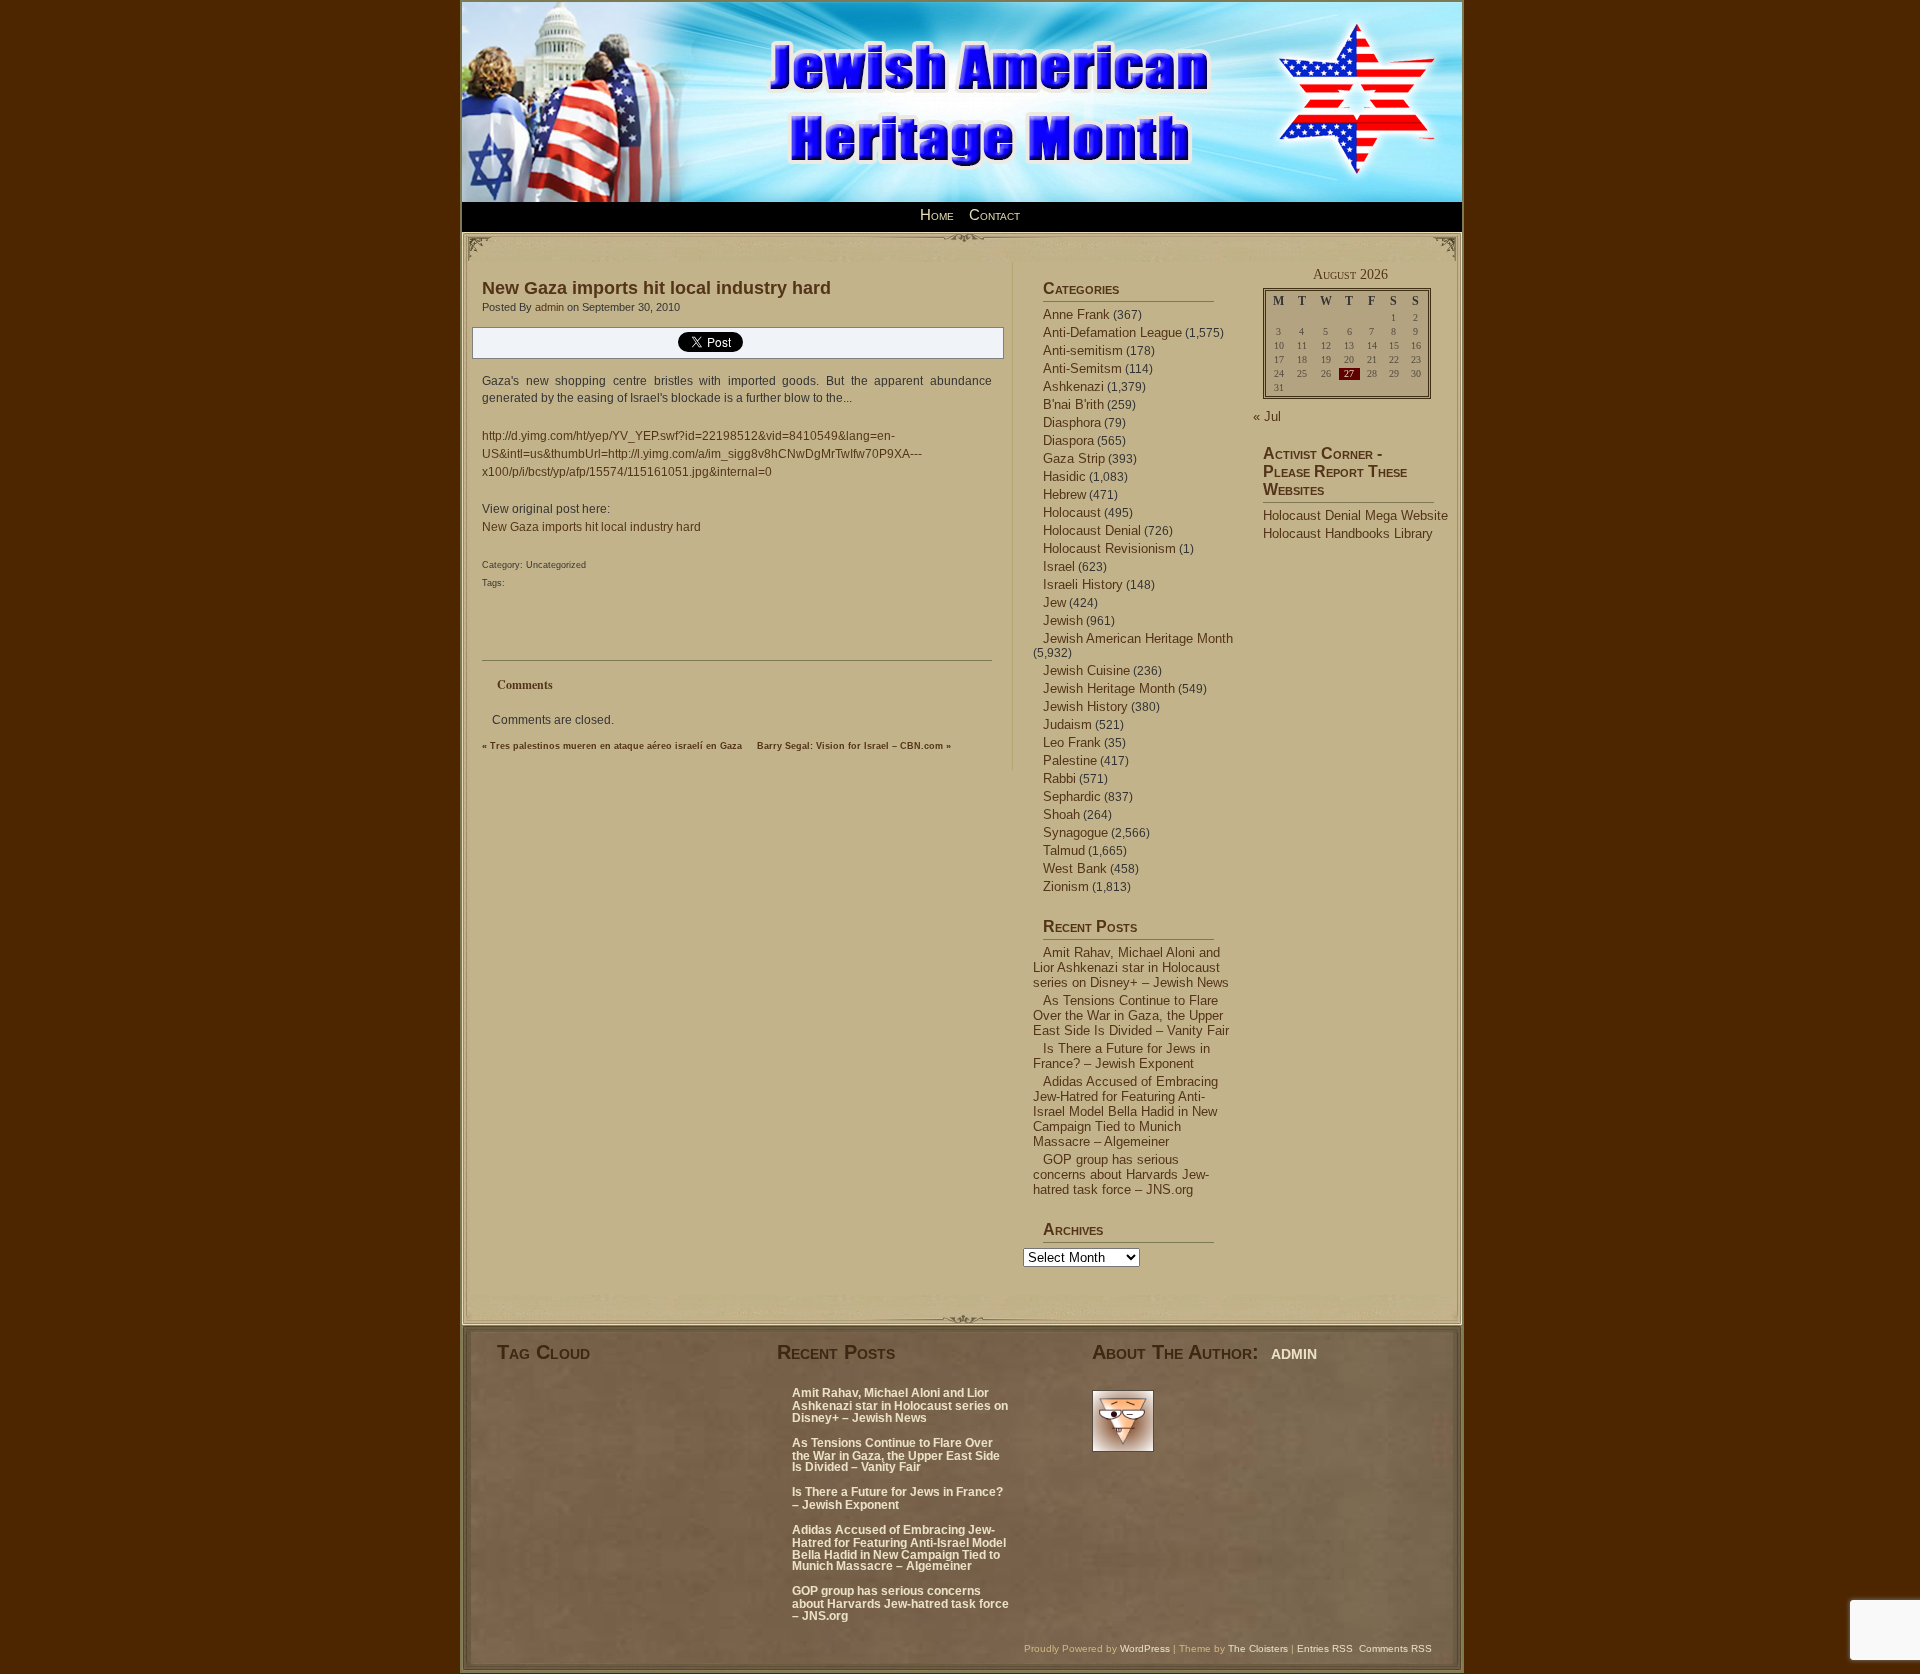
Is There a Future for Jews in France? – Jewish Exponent (1121, 1056)
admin (549, 307)
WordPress (1145, 1648)
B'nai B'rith (1073, 404)
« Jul (1267, 416)
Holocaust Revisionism (1109, 548)
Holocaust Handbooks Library (1348, 533)
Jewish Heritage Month (1109, 688)
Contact (994, 215)
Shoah (1061, 814)
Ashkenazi (1073, 386)
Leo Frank (1072, 742)
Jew (1054, 602)
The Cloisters (1258, 1648)
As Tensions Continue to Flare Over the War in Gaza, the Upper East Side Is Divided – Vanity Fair (1131, 1015)
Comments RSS (1395, 1648)
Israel (1059, 566)
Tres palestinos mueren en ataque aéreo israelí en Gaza (616, 746)
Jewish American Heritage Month (1138, 638)
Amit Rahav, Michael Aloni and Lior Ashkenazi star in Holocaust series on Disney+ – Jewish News (1131, 967)
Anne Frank (1076, 314)
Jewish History (1085, 706)
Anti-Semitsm (1082, 368)
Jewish (1063, 620)
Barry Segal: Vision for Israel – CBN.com (850, 746)
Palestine (1070, 760)
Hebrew (1064, 494)
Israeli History (1083, 584)
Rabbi (1059, 778)
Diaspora (1068, 440)
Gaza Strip (1074, 458)
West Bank (1075, 868)
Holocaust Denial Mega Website (1355, 515)
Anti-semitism (1083, 350)
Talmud (1064, 850)
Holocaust (1072, 512)
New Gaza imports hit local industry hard (656, 287)
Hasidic (1064, 476)
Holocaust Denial (1092, 530)
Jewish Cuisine (1086, 670)
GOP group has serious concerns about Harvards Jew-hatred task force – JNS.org (1121, 1174)
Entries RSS (1325, 1648)
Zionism (1066, 886)
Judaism (1067, 724)
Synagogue (1075, 832)
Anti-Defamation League (1112, 332)
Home (937, 215)
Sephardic (1072, 796)
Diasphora (1072, 422)
